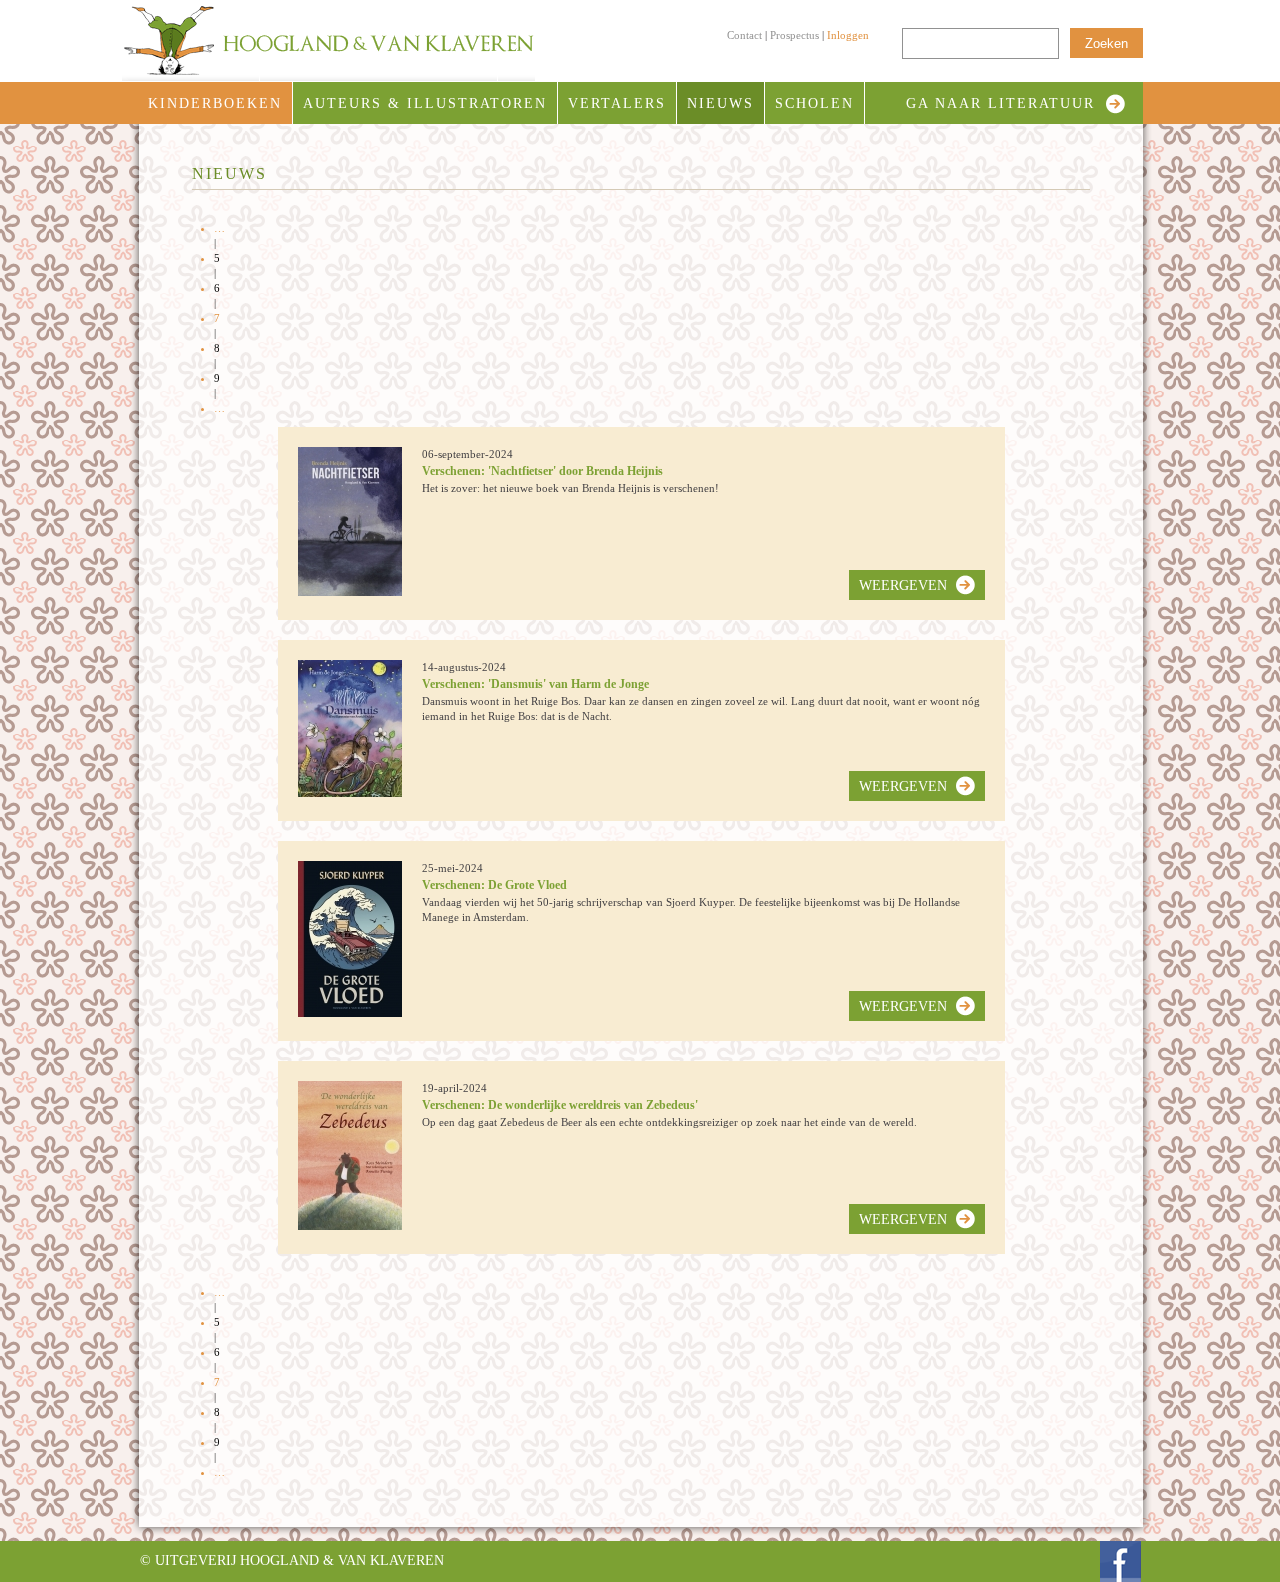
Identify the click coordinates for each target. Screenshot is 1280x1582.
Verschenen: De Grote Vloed (494, 885)
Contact (744, 35)
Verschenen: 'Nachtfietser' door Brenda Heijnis (542, 471)
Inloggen (848, 35)
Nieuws (720, 103)
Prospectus (794, 35)
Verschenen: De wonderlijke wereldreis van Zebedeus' (560, 1105)
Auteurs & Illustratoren (425, 103)
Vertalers (617, 103)
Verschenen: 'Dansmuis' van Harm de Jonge (535, 684)
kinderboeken (215, 103)
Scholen (814, 103)
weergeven (903, 585)
